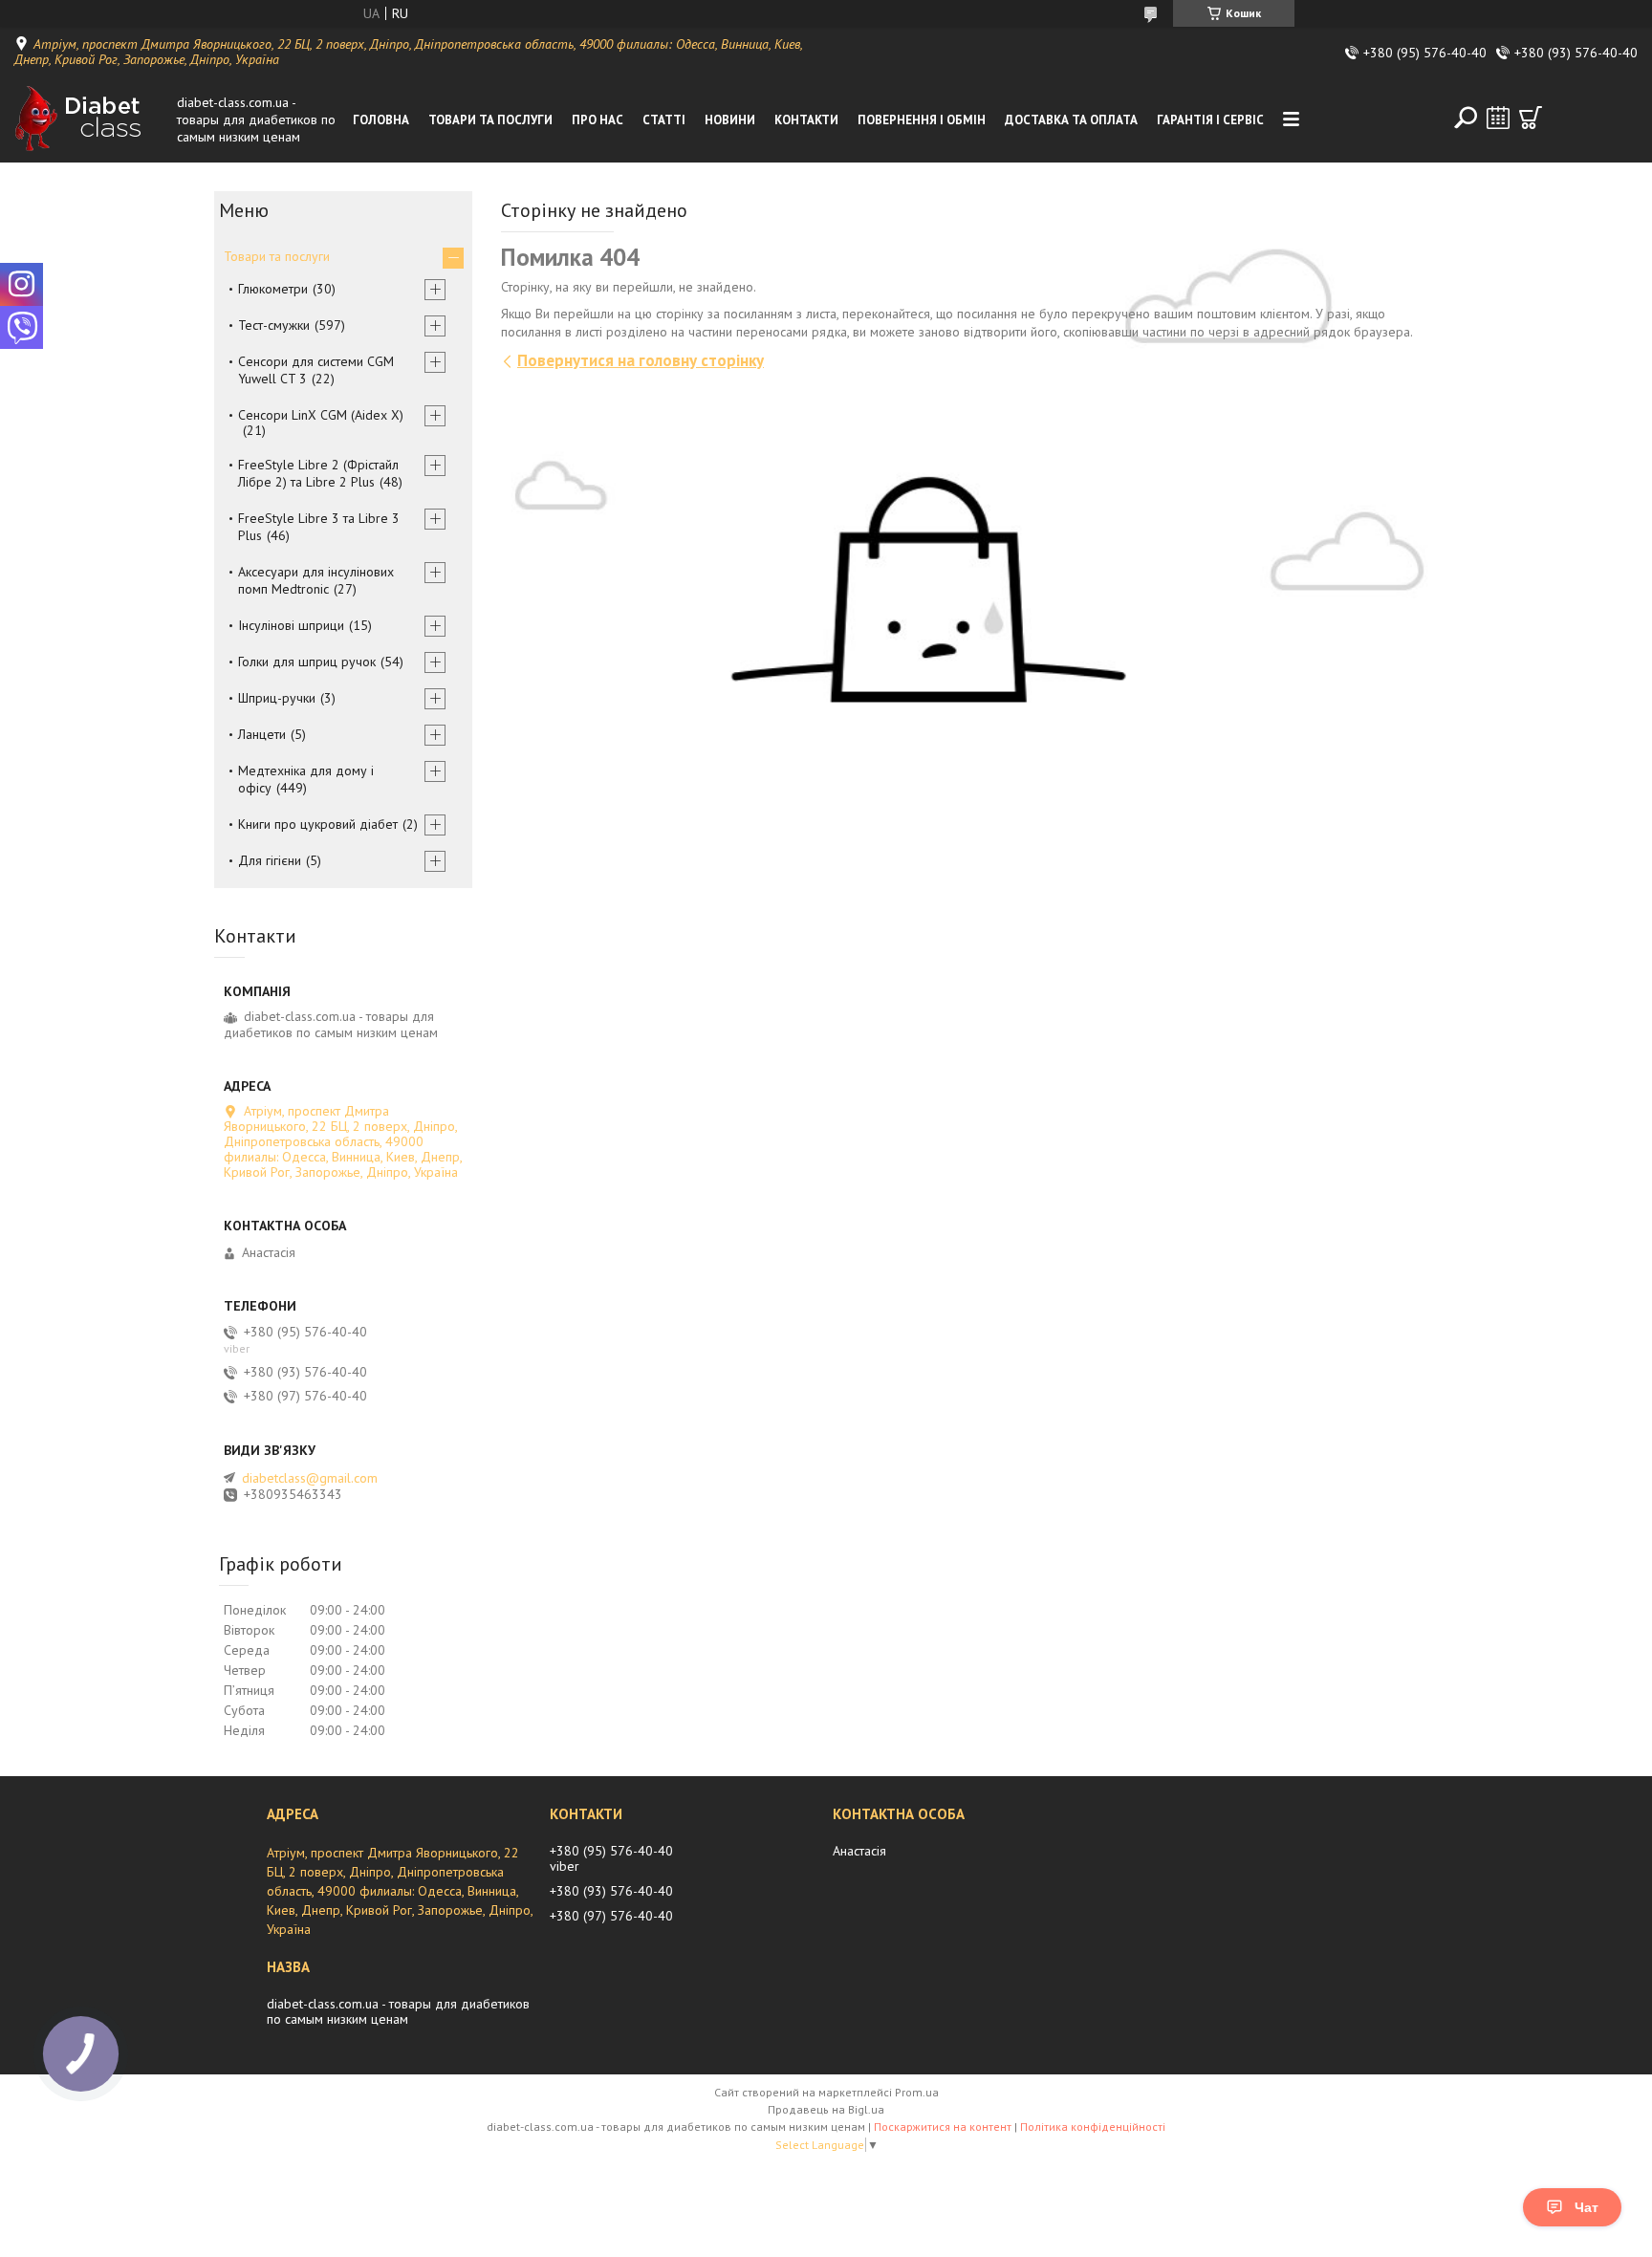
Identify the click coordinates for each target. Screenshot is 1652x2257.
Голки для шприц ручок (307, 662)
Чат (1587, 2207)
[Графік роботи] (1498, 118)
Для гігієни (270, 860)
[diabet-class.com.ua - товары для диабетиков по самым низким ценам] (91, 119)
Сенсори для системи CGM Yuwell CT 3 (316, 370)
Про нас (598, 120)
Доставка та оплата (1071, 120)
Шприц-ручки (277, 698)
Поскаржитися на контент (943, 2127)
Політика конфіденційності (1093, 2127)
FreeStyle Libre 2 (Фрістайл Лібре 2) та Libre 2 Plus (318, 473)
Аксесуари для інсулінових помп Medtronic (316, 580)
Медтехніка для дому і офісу (306, 779)
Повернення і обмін (922, 120)
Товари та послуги (490, 120)
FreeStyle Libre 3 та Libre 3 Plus (319, 527)
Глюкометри (273, 289)
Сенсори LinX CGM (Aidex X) (321, 415)
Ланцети (262, 734)
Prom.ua (917, 2092)
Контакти (806, 120)
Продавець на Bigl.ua (826, 2109)
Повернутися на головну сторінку (641, 360)
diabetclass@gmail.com (310, 1478)
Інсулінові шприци (291, 625)
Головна (381, 120)
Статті (664, 120)
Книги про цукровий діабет (318, 824)
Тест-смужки (274, 325)
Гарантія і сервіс (1210, 120)
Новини (730, 120)
